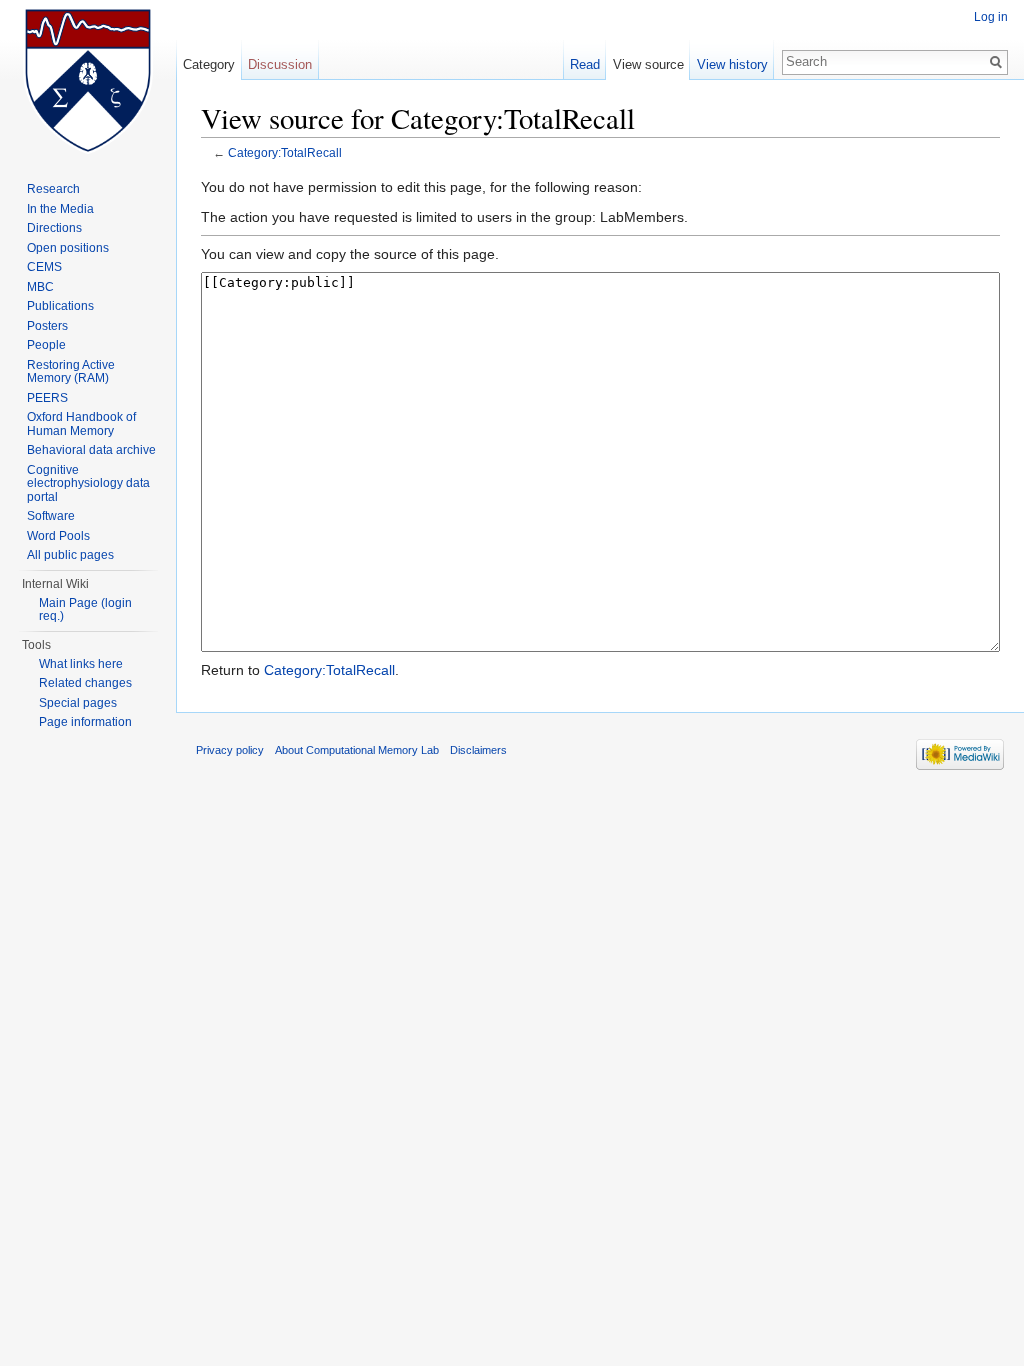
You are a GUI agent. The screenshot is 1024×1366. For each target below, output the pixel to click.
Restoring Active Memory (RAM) (71, 372)
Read (585, 64)
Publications (60, 306)
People (46, 345)
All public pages (70, 555)
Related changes (85, 683)
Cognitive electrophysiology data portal (88, 483)
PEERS (47, 398)
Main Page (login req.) (85, 610)
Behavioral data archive (91, 450)
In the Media (60, 209)
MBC (40, 287)
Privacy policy (230, 750)
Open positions (68, 248)
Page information (85, 722)
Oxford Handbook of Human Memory (81, 424)
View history (732, 64)
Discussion (280, 64)
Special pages (78, 703)
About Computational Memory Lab (357, 750)
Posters (47, 326)
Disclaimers (478, 750)
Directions (54, 228)
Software (51, 516)
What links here (81, 664)
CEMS (44, 267)
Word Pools (58, 536)
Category (209, 64)
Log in (991, 17)
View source (648, 64)
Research (53, 189)
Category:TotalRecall (285, 152)
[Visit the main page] (88, 80)
